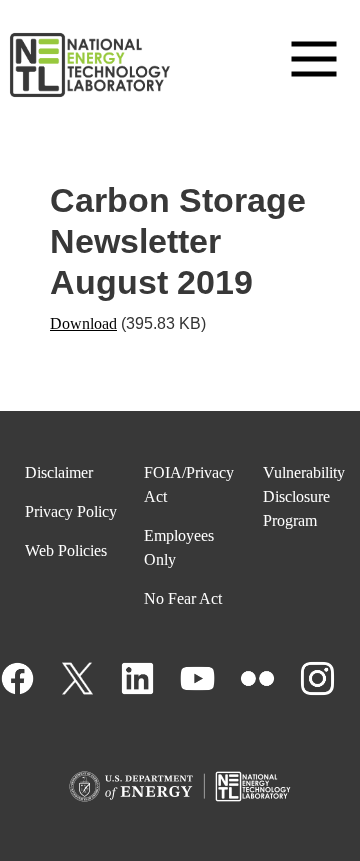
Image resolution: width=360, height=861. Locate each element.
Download (83, 323)
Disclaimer (59, 472)
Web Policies (66, 550)
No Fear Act (183, 598)
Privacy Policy (71, 511)
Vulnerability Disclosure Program (304, 496)
